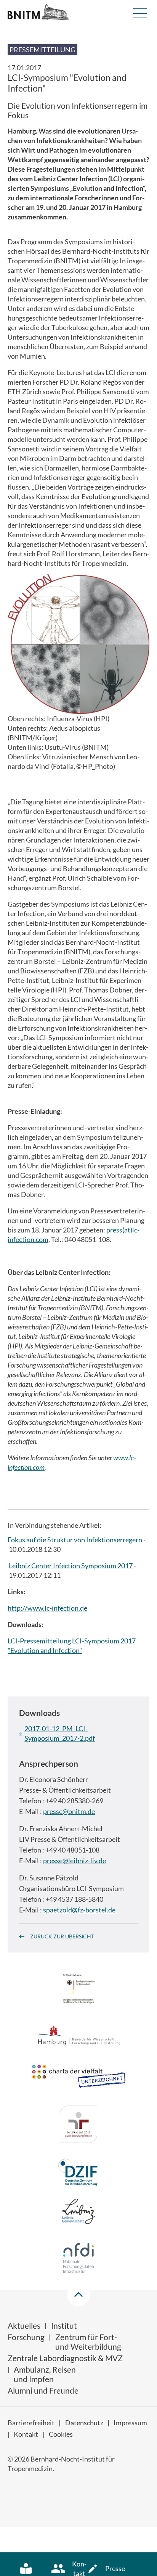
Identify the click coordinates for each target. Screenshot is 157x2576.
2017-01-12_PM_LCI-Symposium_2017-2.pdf (60, 1733)
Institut (64, 2325)
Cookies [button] (61, 2434)
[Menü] (140, 13)
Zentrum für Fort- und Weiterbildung (88, 2342)
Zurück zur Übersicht (62, 1936)
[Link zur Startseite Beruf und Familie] (78, 2125)
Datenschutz (84, 2423)
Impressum (130, 2423)
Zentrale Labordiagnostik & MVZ (65, 2358)
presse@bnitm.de (69, 1811)
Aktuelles (24, 2325)
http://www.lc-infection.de (47, 1608)
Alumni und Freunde (43, 2390)
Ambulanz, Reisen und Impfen (45, 2374)
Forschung (26, 2337)
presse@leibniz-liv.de (74, 1861)
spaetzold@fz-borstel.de (79, 1910)
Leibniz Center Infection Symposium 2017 (71, 1566)
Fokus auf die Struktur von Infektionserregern (75, 1540)
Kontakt (26, 2434)
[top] (78, 2295)
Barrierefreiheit (31, 2423)
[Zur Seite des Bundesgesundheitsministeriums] (79, 1990)
